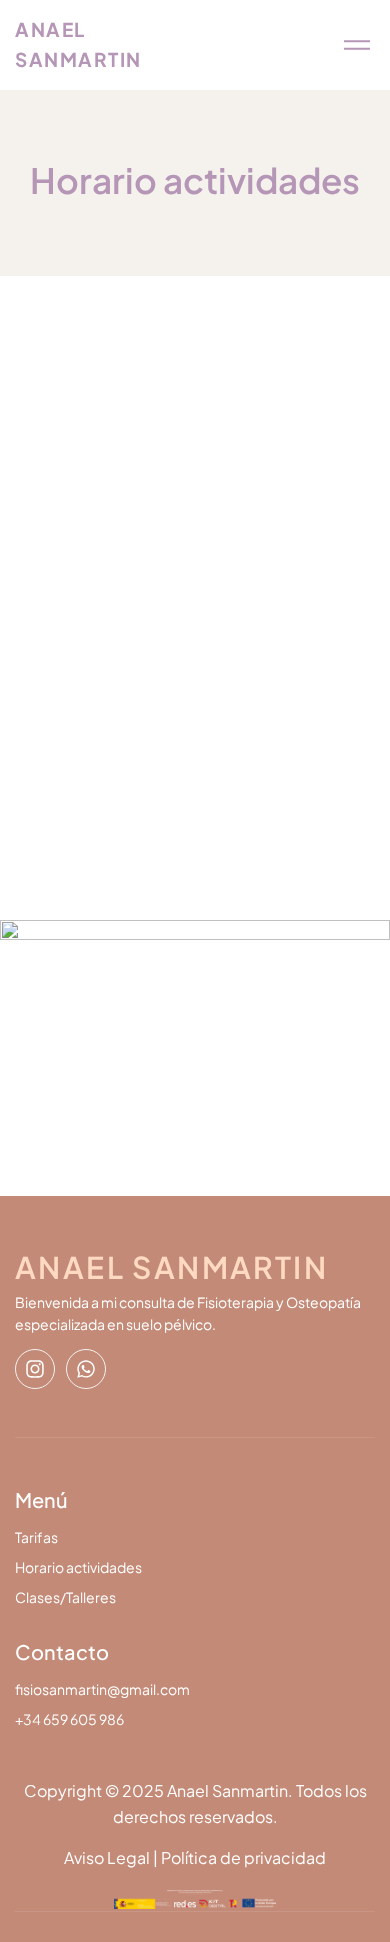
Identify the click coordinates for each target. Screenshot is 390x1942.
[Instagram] (35, 1369)
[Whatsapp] (86, 1369)
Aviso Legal (107, 1857)
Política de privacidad (243, 1857)
